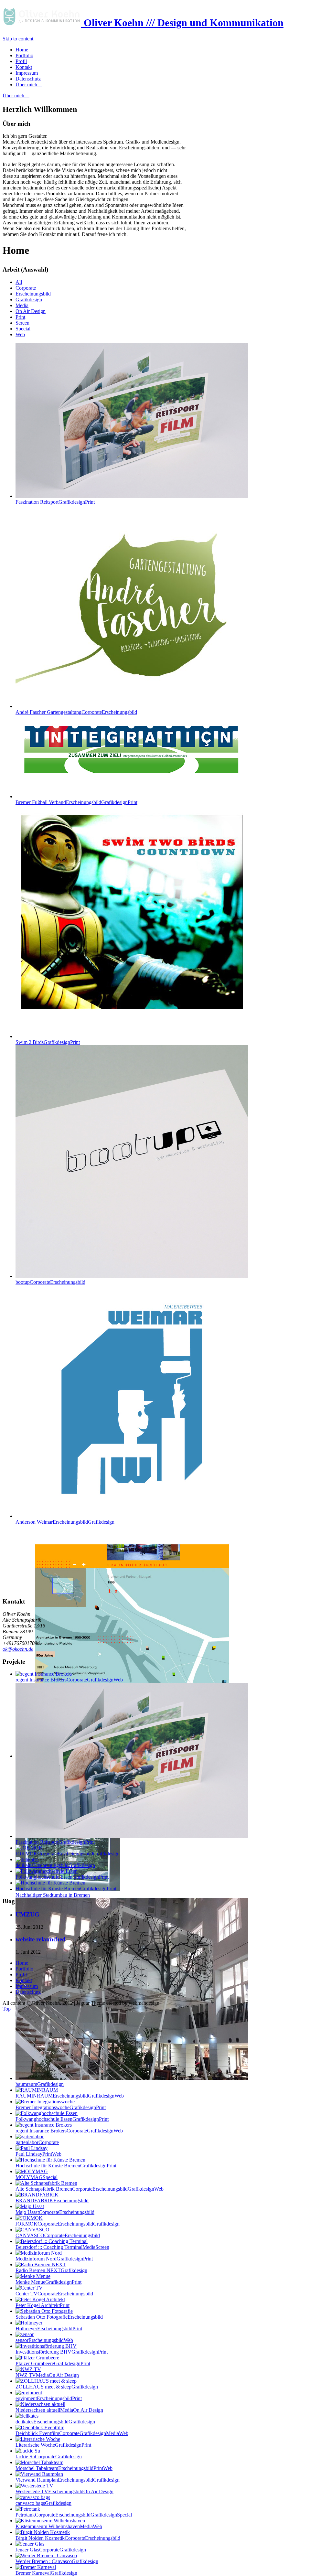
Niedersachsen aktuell (59, 2410)
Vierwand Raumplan (68, 2480)
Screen (22, 323)
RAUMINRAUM (70, 2096)
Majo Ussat (55, 2212)
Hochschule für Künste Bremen (66, 2166)
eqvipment (49, 2398)
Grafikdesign (29, 300)
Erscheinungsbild (33, 294)
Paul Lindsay (38, 2154)
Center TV (54, 2294)
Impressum (27, 1986)
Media (22, 305)
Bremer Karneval (46, 2573)
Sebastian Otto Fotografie (59, 2317)
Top (7, 2009)
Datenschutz (28, 1992)
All (19, 282)
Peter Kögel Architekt (43, 2305)
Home (22, 1963)
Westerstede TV (64, 2491)
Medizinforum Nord (54, 2259)
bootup (50, 1282)
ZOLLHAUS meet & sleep (57, 2387)
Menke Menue (48, 2282)
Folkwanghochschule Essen (62, 2119)
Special (23, 329)
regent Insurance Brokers (69, 2131)
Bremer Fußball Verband (76, 802)
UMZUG (27, 1914)
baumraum (40, 2084)
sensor (44, 2340)
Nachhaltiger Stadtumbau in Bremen (53, 1895)
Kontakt (24, 1980)
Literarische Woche (53, 2445)
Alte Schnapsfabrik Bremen (90, 2189)
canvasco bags (43, 2503)
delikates (55, 2422)
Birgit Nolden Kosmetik (68, 2538)
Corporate (26, 288)
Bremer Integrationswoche (61, 2107)
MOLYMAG (37, 2177)
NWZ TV (47, 2375)
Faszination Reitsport (55, 502)
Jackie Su (49, 2457)
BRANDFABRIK (52, 2200)
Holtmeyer (49, 2329)
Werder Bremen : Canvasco (57, 2561)
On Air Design (31, 311)
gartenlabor (37, 2142)
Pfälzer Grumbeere (53, 2363)
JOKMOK (68, 2224)
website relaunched (41, 1939)
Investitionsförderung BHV (62, 2352)
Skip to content (18, 39)
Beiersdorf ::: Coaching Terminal (62, 2247)
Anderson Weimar (65, 1522)
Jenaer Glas (51, 2550)
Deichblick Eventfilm (72, 2433)
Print (20, 317)
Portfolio (24, 1969)
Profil (21, 1975)
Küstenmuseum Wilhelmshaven (59, 2526)
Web (20, 334)
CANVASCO (58, 2235)
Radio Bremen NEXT (51, 2270)
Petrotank (74, 2515)
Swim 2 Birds (48, 1042)
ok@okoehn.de (18, 1649)
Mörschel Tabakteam (64, 2468)
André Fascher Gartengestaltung (76, 712)
